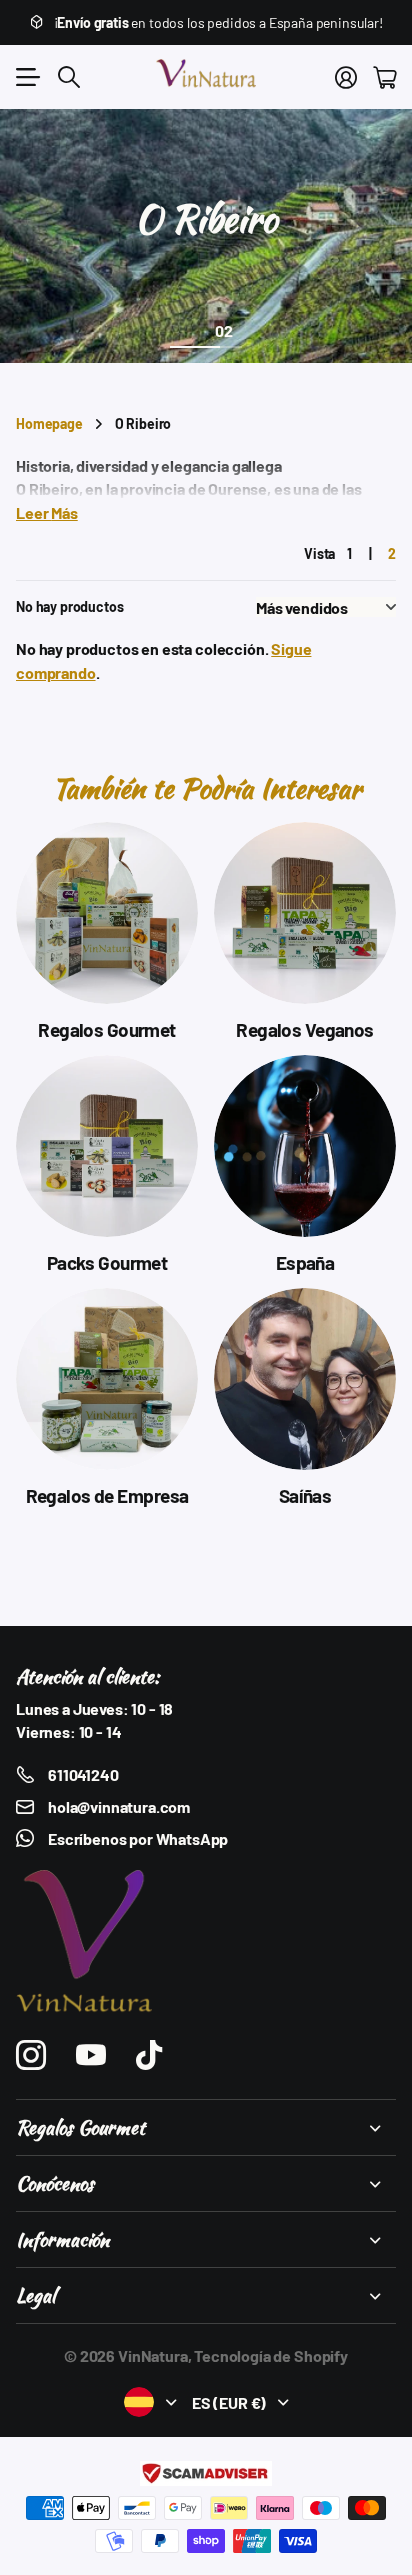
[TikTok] (149, 2055)
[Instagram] (31, 2055)
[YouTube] (91, 2055)
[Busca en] (69, 77)
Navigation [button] (27, 77)
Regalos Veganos (304, 1029)
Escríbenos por (138, 1838)
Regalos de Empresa (107, 1495)
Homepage (49, 423)
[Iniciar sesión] (346, 77)
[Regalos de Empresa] (107, 1379)
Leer (47, 511)
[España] (305, 1146)
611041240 (83, 1774)
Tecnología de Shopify (271, 2355)
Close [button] (206, 2127)
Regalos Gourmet (106, 1029)
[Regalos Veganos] (305, 913)
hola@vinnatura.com (119, 1806)
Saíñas (305, 1495)
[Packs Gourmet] (107, 1146)
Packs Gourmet (107, 1262)
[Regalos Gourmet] (107, 913)
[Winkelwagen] (384, 77)
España (305, 1262)
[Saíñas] (305, 1379)
